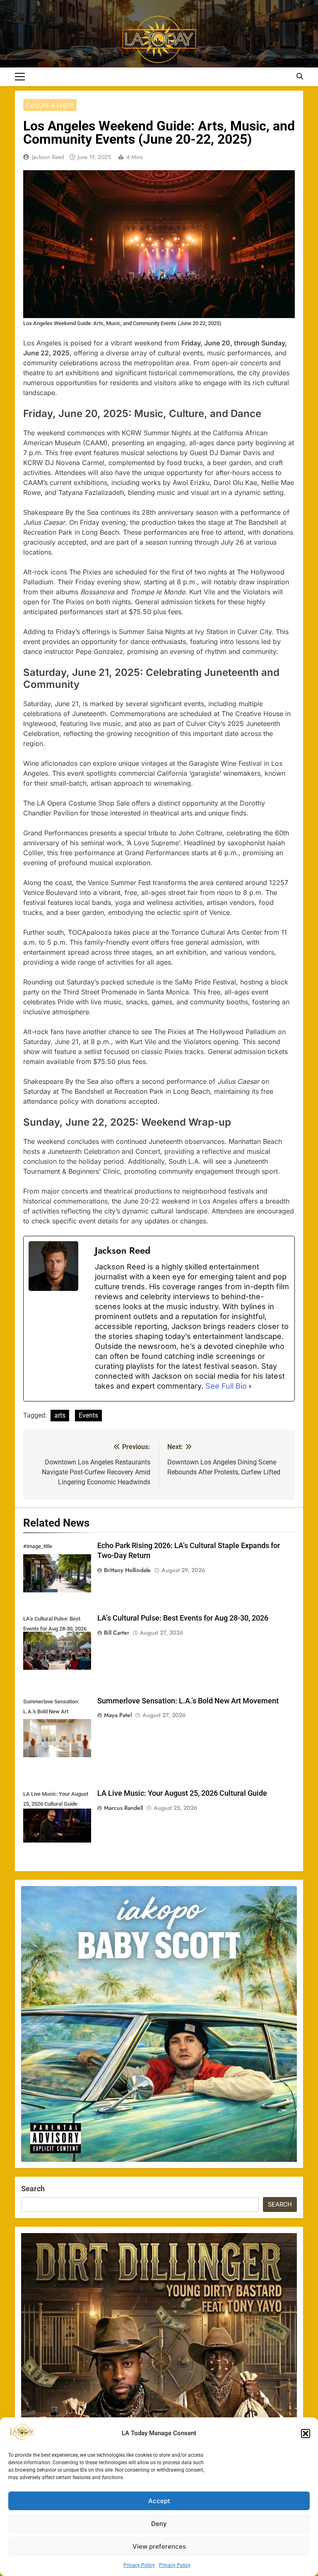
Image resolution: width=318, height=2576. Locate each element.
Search (33, 2189)
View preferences (159, 2546)
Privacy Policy (139, 2565)
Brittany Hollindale (127, 1570)
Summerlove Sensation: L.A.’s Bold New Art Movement (188, 1701)
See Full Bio (226, 1386)
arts (60, 1415)
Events (88, 1415)
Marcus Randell (123, 1808)
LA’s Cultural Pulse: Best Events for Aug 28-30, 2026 (183, 1618)
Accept (159, 2501)
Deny (159, 2524)
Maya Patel (118, 1715)
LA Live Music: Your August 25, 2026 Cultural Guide (182, 1793)
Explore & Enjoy (50, 105)
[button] (306, 2434)
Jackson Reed (48, 157)
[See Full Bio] (250, 1386)
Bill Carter (117, 1633)
